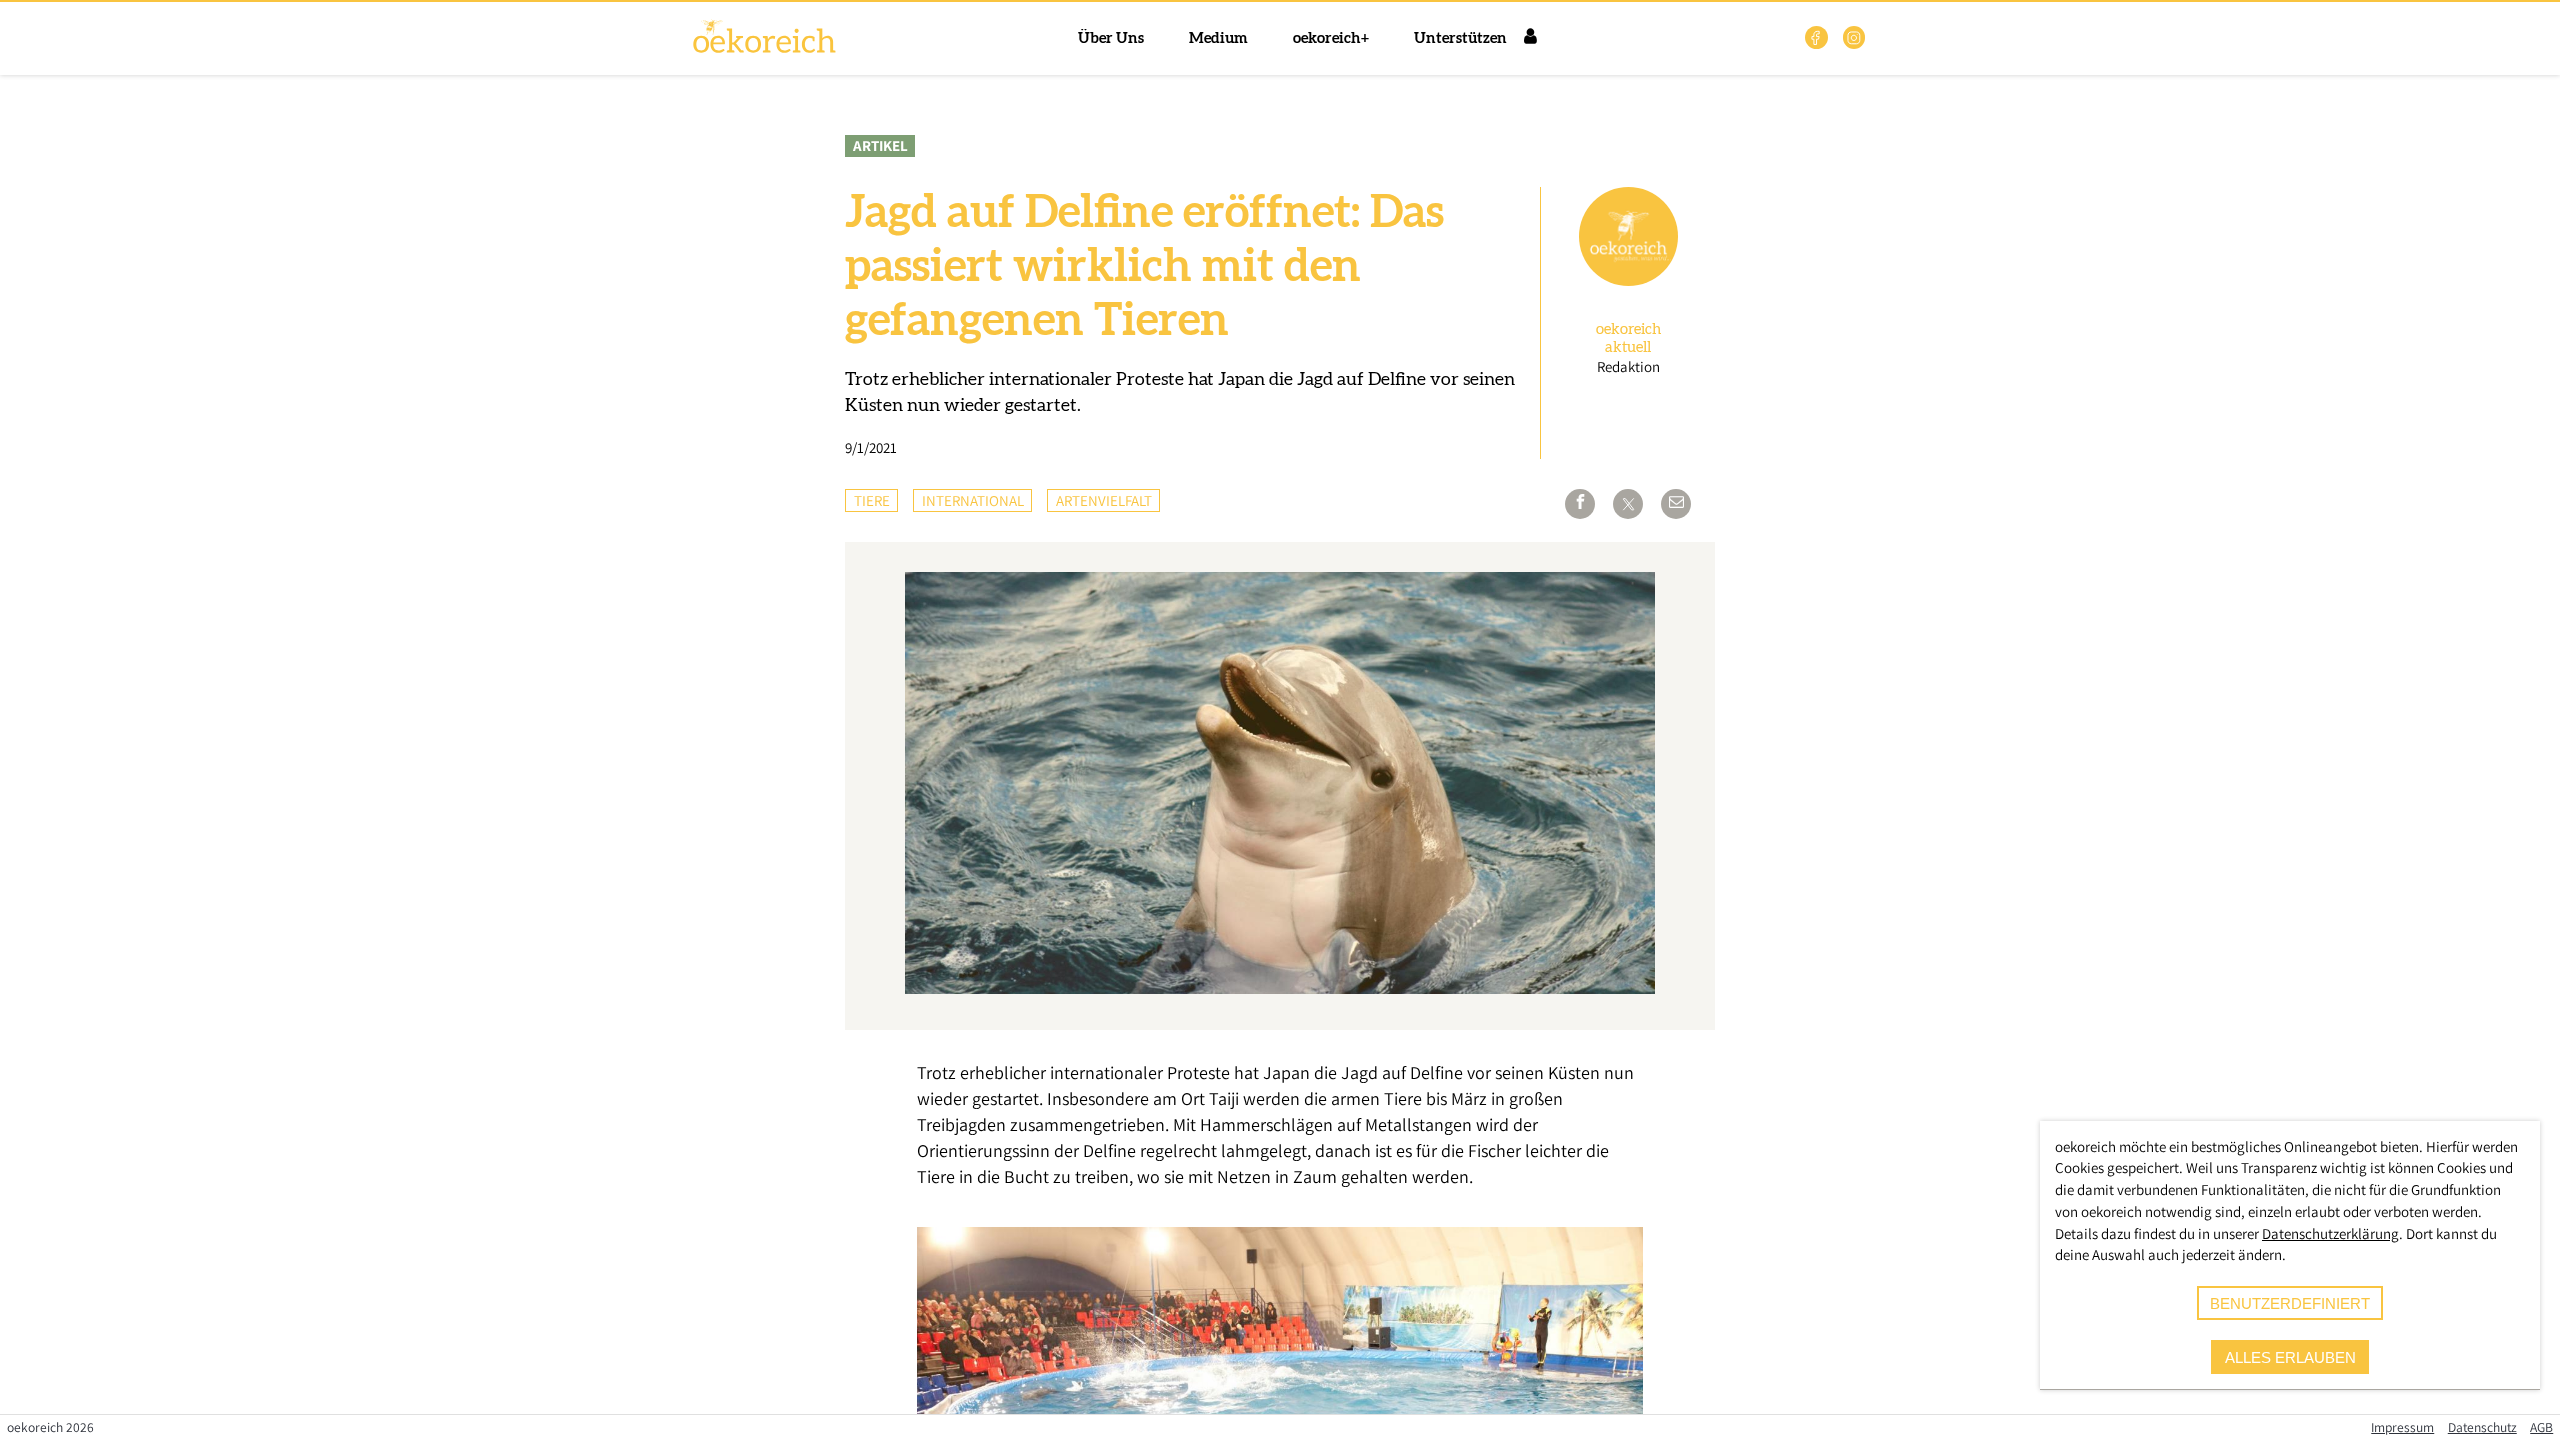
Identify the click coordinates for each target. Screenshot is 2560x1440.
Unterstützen (1460, 38)
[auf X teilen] (1628, 504)
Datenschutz (2482, 1427)
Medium (1218, 38)
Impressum (2402, 1427)
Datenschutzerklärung (2330, 1233)
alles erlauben (2290, 1357)
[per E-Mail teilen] (1676, 504)
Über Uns (1111, 38)
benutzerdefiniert (2290, 1303)
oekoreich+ (1331, 38)
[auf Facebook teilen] (1580, 504)
